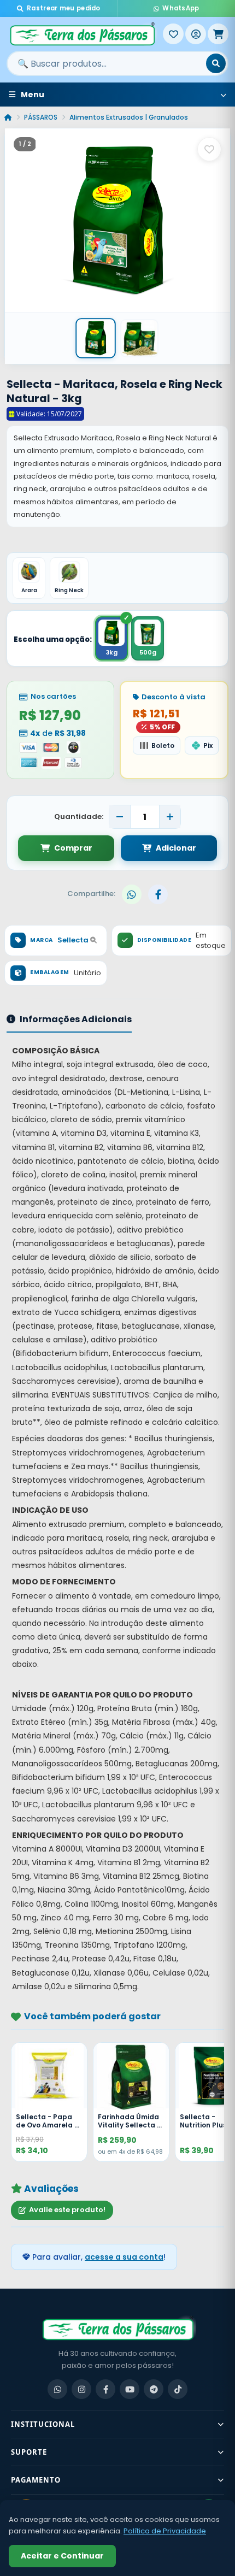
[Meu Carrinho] (218, 34)
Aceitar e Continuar (62, 2556)
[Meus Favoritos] (173, 34)
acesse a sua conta (124, 2257)
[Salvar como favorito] (209, 149)
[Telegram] (154, 2389)
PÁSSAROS (41, 117)
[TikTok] (178, 2389)
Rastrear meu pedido (64, 8)
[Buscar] (216, 63)
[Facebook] (105, 2389)
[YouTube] (130, 2389)
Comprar (73, 848)
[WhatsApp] (57, 2389)
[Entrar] (196, 34)
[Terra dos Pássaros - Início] (85, 34)
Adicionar (176, 848)
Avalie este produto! (67, 2210)
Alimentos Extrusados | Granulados (129, 117)
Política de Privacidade (165, 2531)
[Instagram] (81, 2389)
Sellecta (74, 940)
